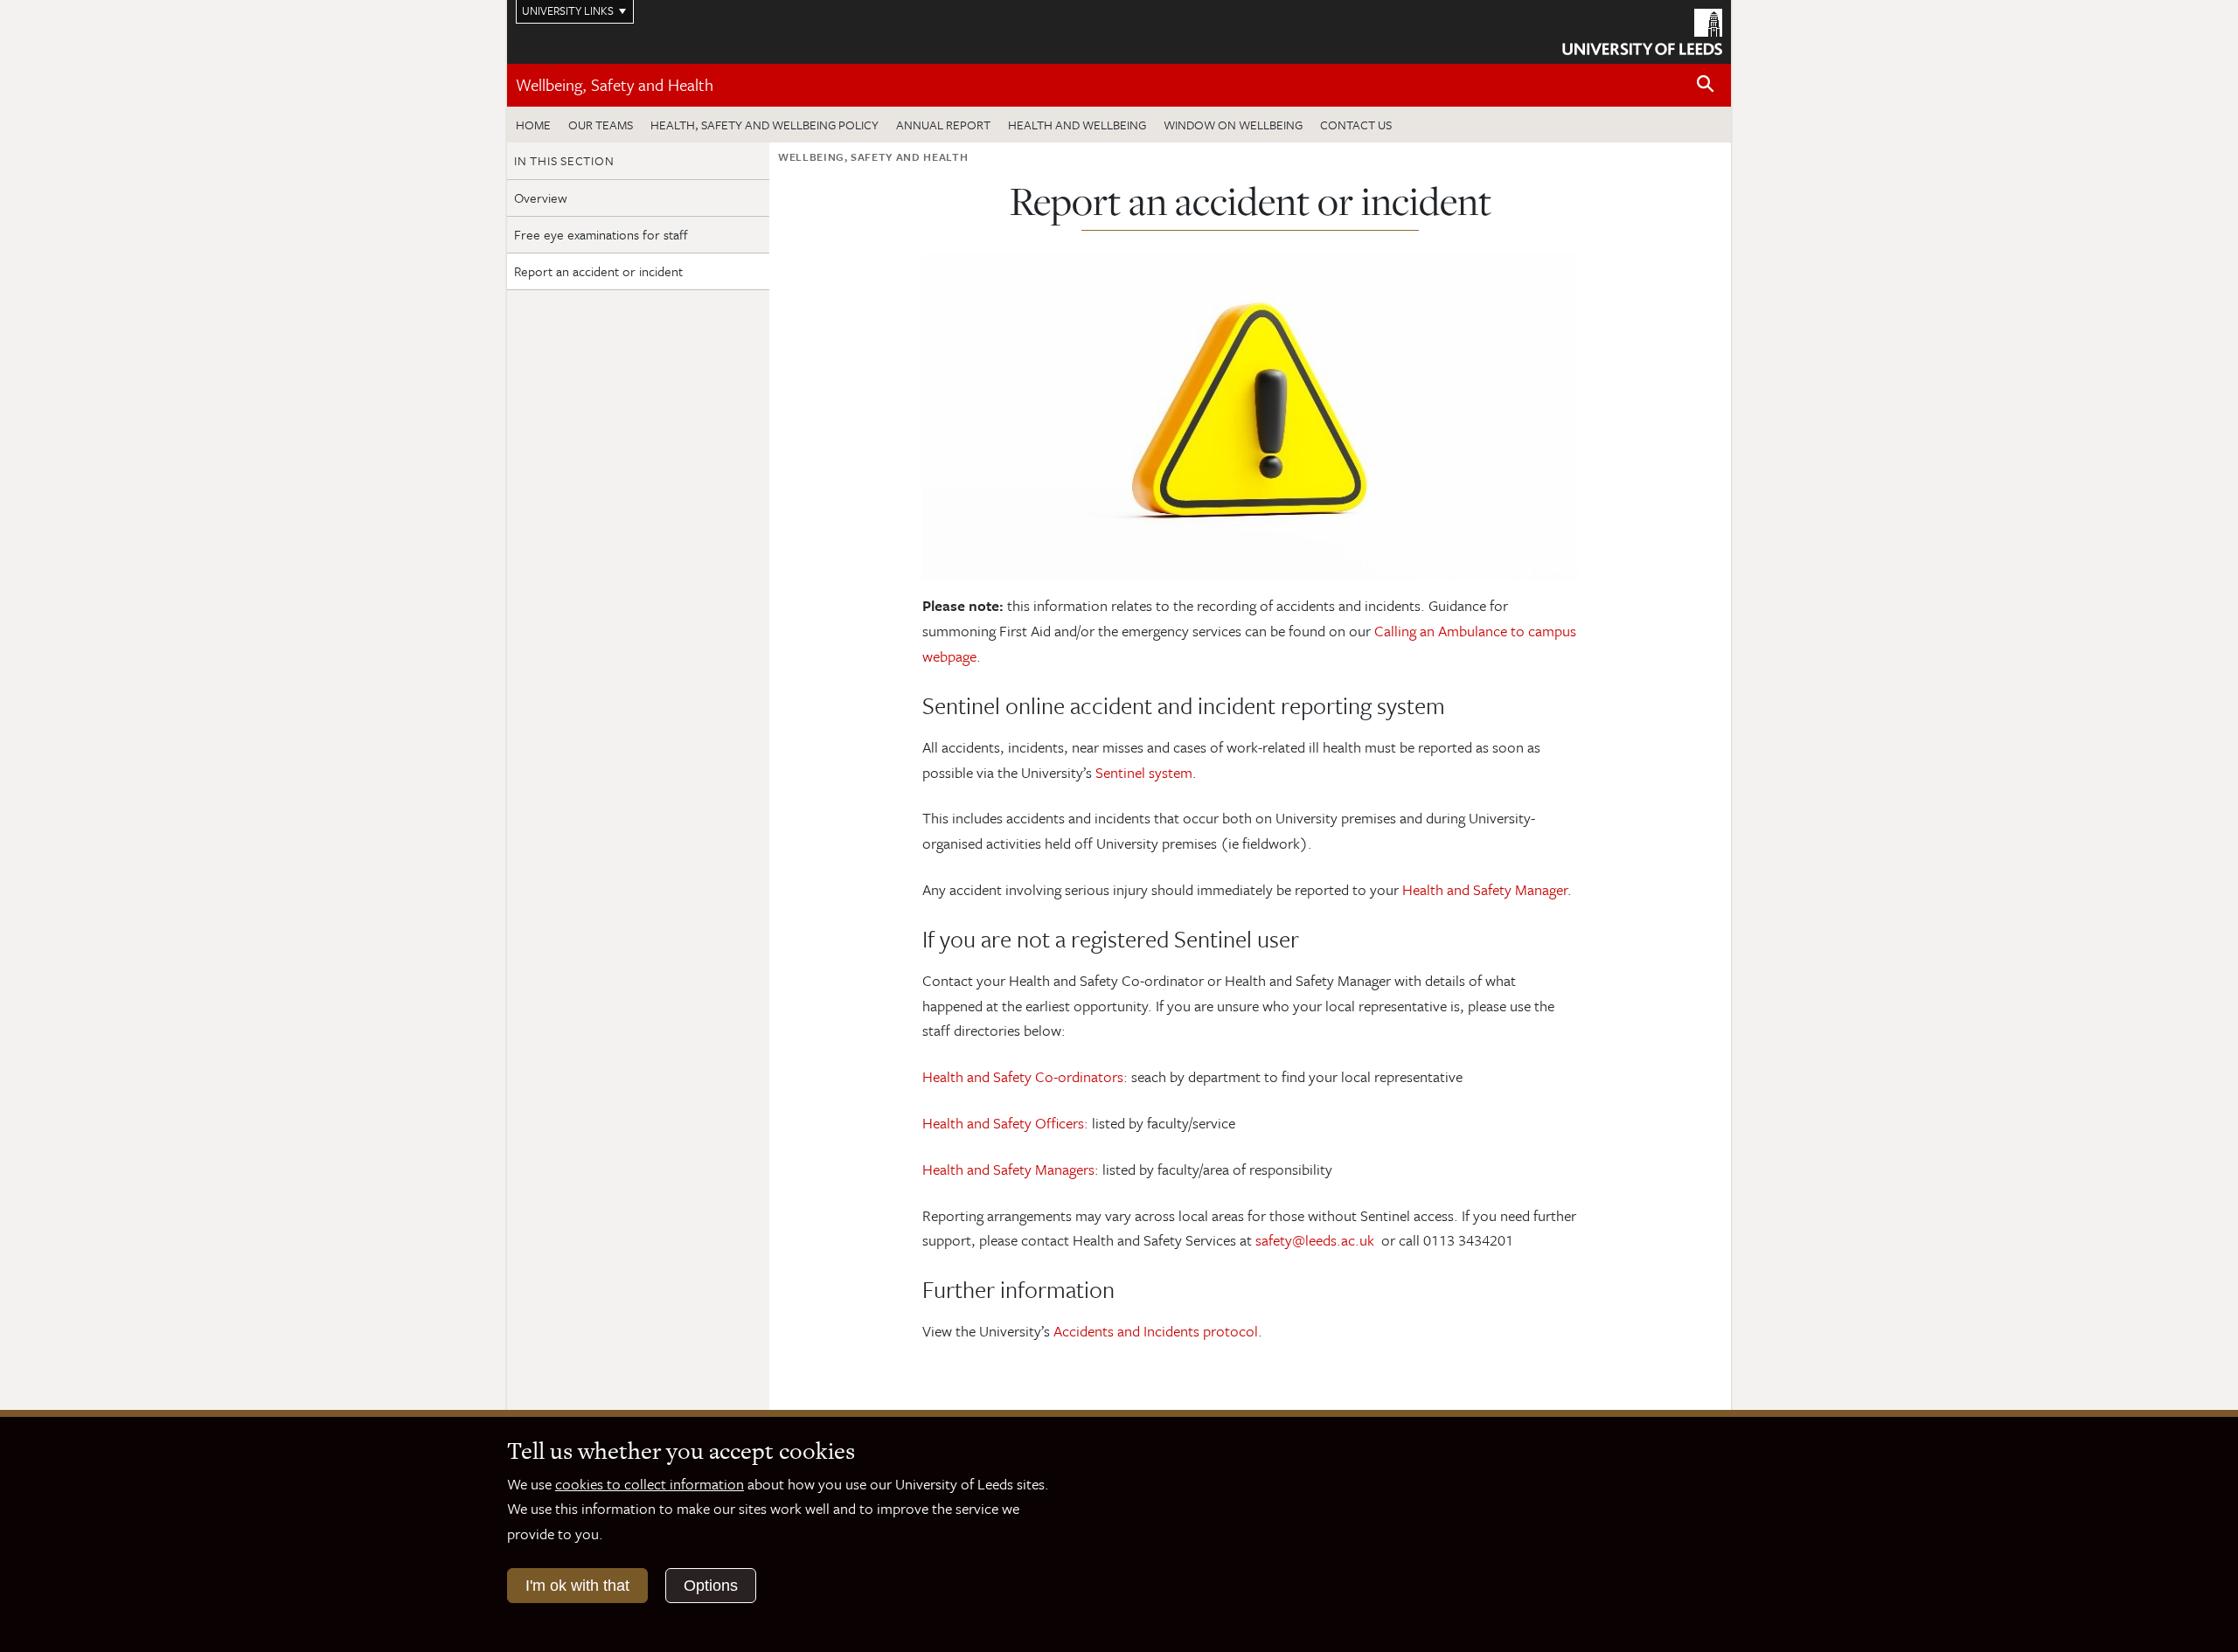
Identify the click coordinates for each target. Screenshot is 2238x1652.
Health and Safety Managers (1008, 1169)
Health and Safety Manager (1485, 889)
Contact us (1356, 125)
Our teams (601, 125)
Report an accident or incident (598, 271)
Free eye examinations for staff (601, 234)
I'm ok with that (577, 1586)
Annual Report (943, 125)
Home (533, 125)
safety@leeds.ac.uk (1315, 1240)
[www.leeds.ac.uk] (1642, 30)
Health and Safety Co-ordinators (1023, 1076)
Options (711, 1586)
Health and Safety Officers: (1005, 1123)
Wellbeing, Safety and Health (615, 84)
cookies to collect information (650, 1484)
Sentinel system (1144, 772)
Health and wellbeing (1077, 125)
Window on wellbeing (1233, 125)
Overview (541, 198)
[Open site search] (1706, 84)
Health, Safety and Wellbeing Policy (765, 125)
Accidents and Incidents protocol (1156, 1331)
